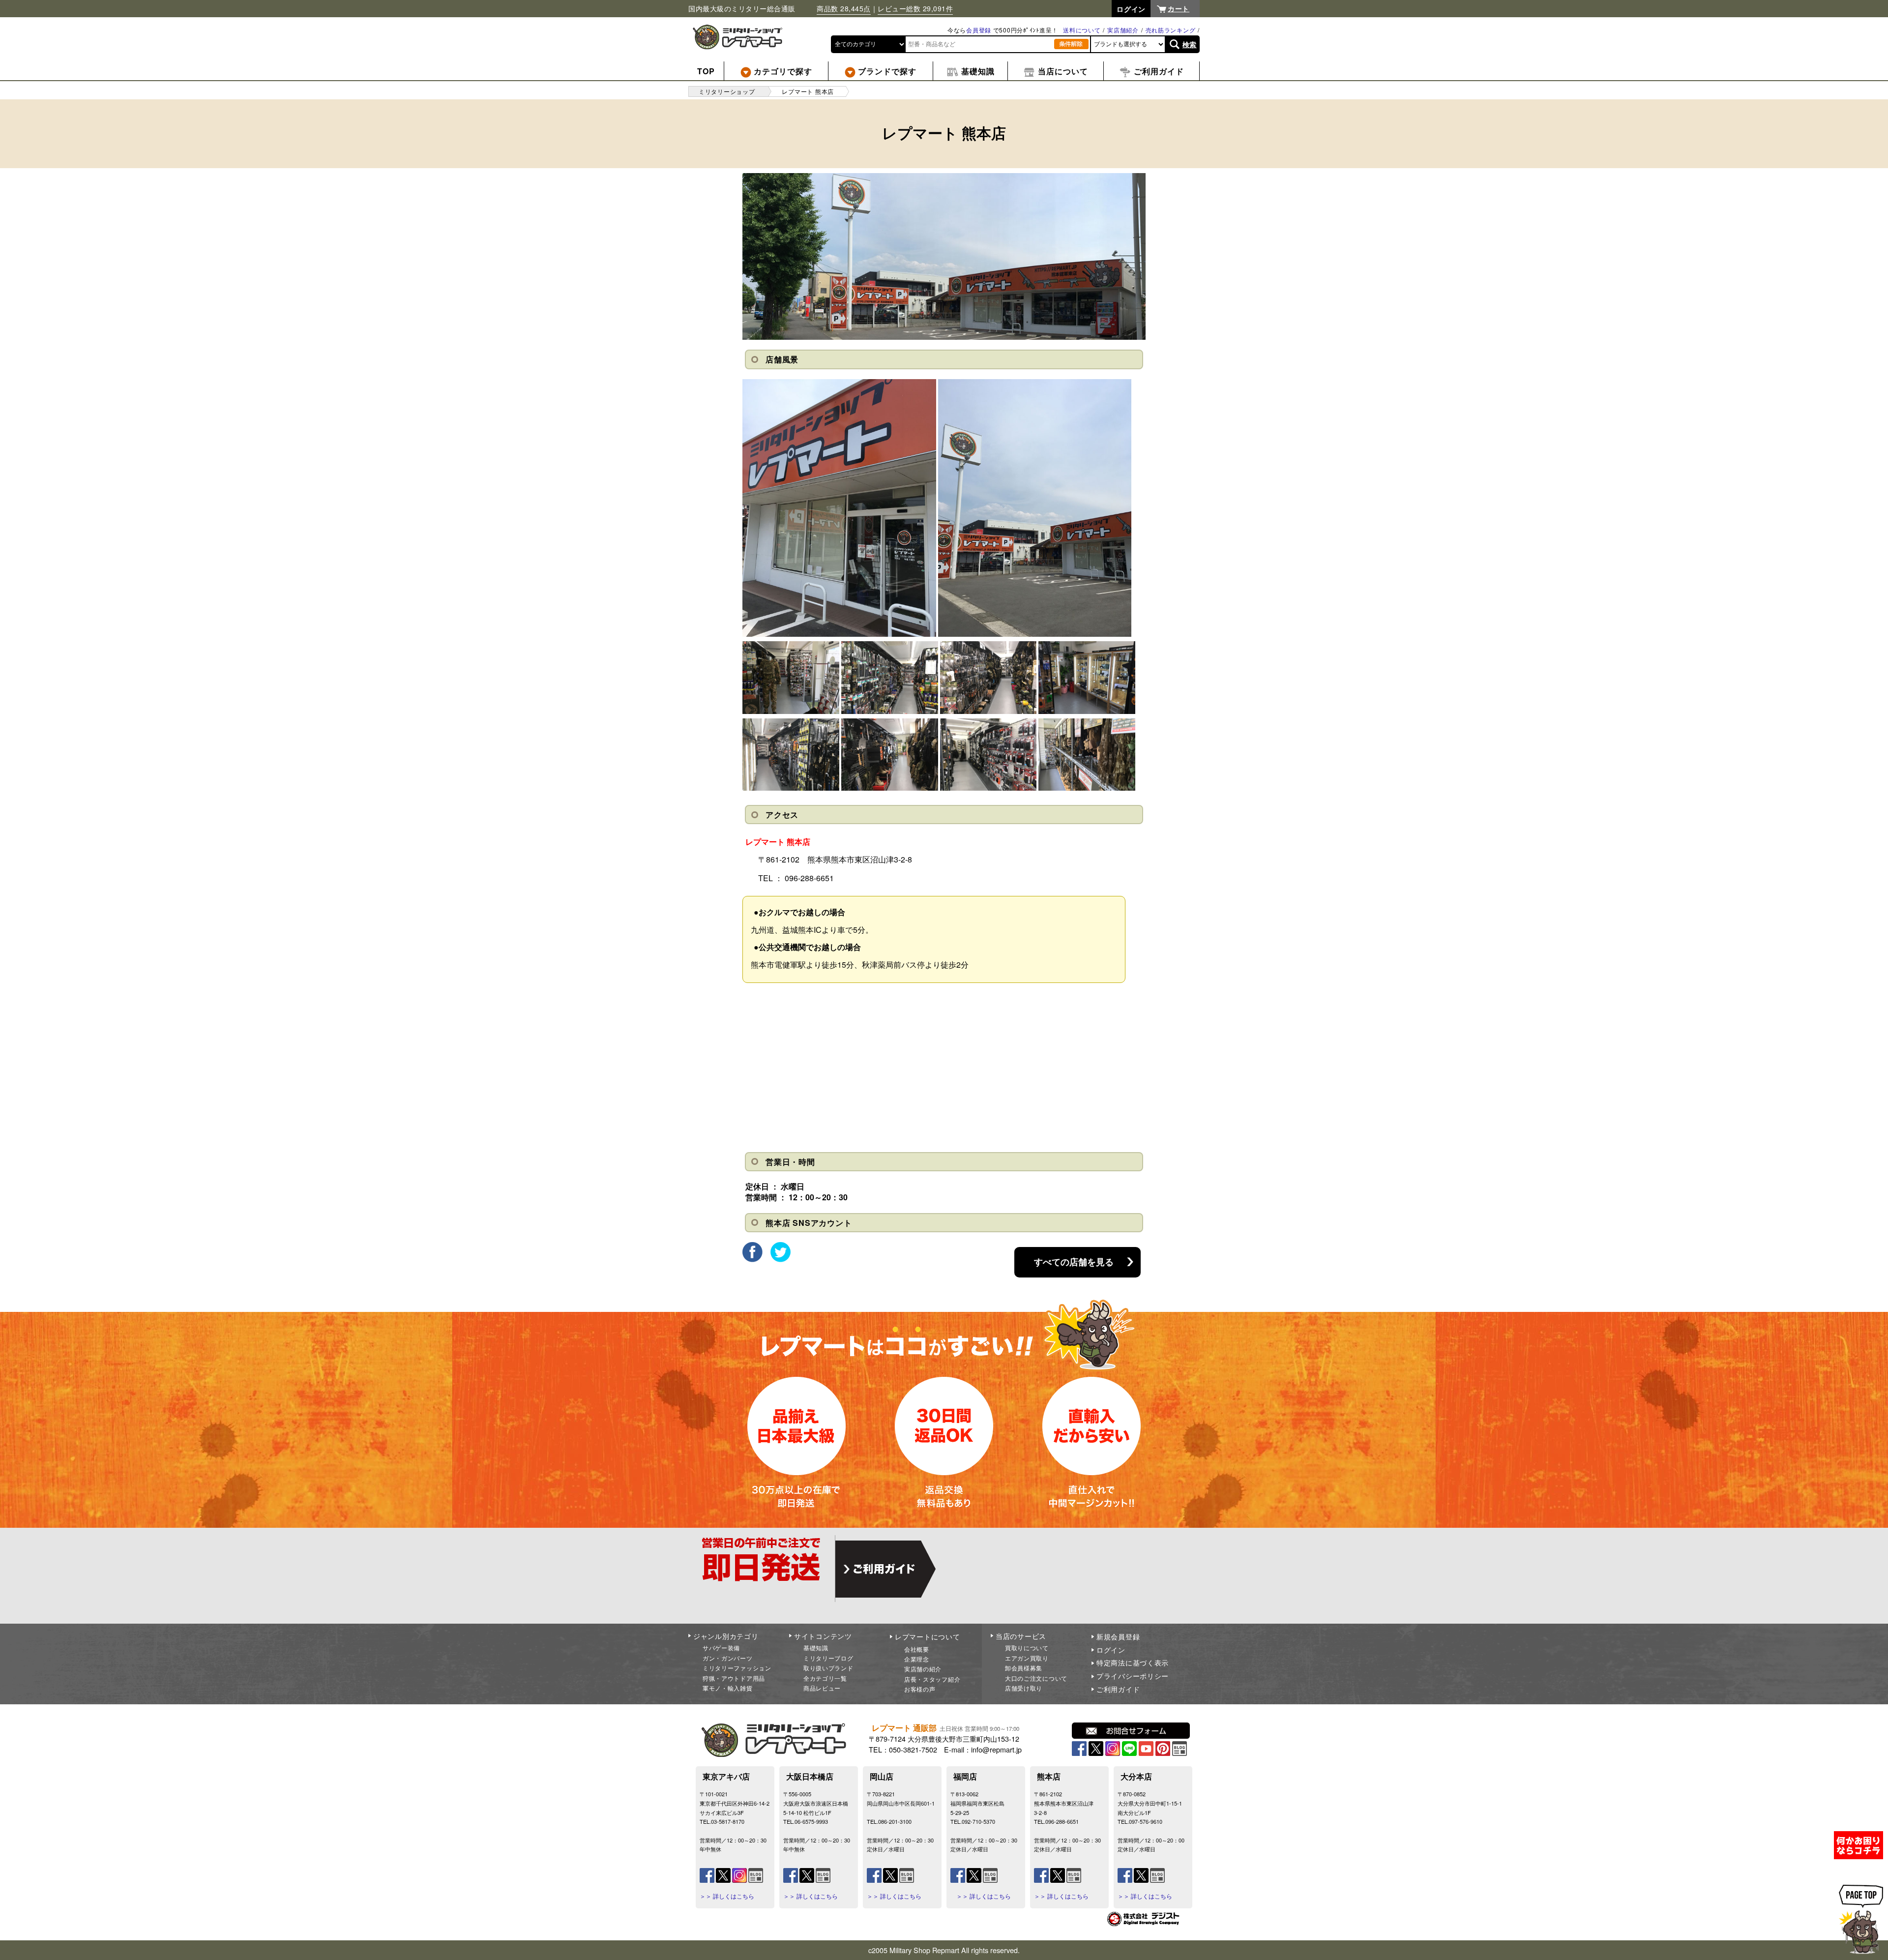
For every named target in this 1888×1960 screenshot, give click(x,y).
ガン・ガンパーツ (728, 1658)
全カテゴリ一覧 (825, 1678)
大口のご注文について (1036, 1678)
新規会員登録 (1118, 1636)
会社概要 (917, 1649)
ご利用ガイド (1118, 1689)
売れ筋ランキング (1171, 30)
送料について (1082, 30)
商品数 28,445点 (844, 8)
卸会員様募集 (1024, 1668)
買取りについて (1027, 1648)
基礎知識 (816, 1648)
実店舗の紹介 (923, 1669)
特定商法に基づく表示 (1133, 1663)
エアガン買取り (1027, 1658)
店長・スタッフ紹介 (932, 1679)
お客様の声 (920, 1689)
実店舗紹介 (1123, 30)
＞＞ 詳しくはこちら (727, 1896)
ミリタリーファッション (737, 1668)
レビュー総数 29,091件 (915, 8)
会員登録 (979, 30)
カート (1179, 8)
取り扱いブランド (828, 1668)
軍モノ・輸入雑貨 (728, 1688)
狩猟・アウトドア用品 (734, 1678)
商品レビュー (822, 1688)
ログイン (1111, 1650)
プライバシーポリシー (1133, 1676)
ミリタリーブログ (828, 1658)
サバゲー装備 (721, 1648)
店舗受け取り (1024, 1688)
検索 (1190, 44)
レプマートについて (927, 1636)
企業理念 (917, 1659)
